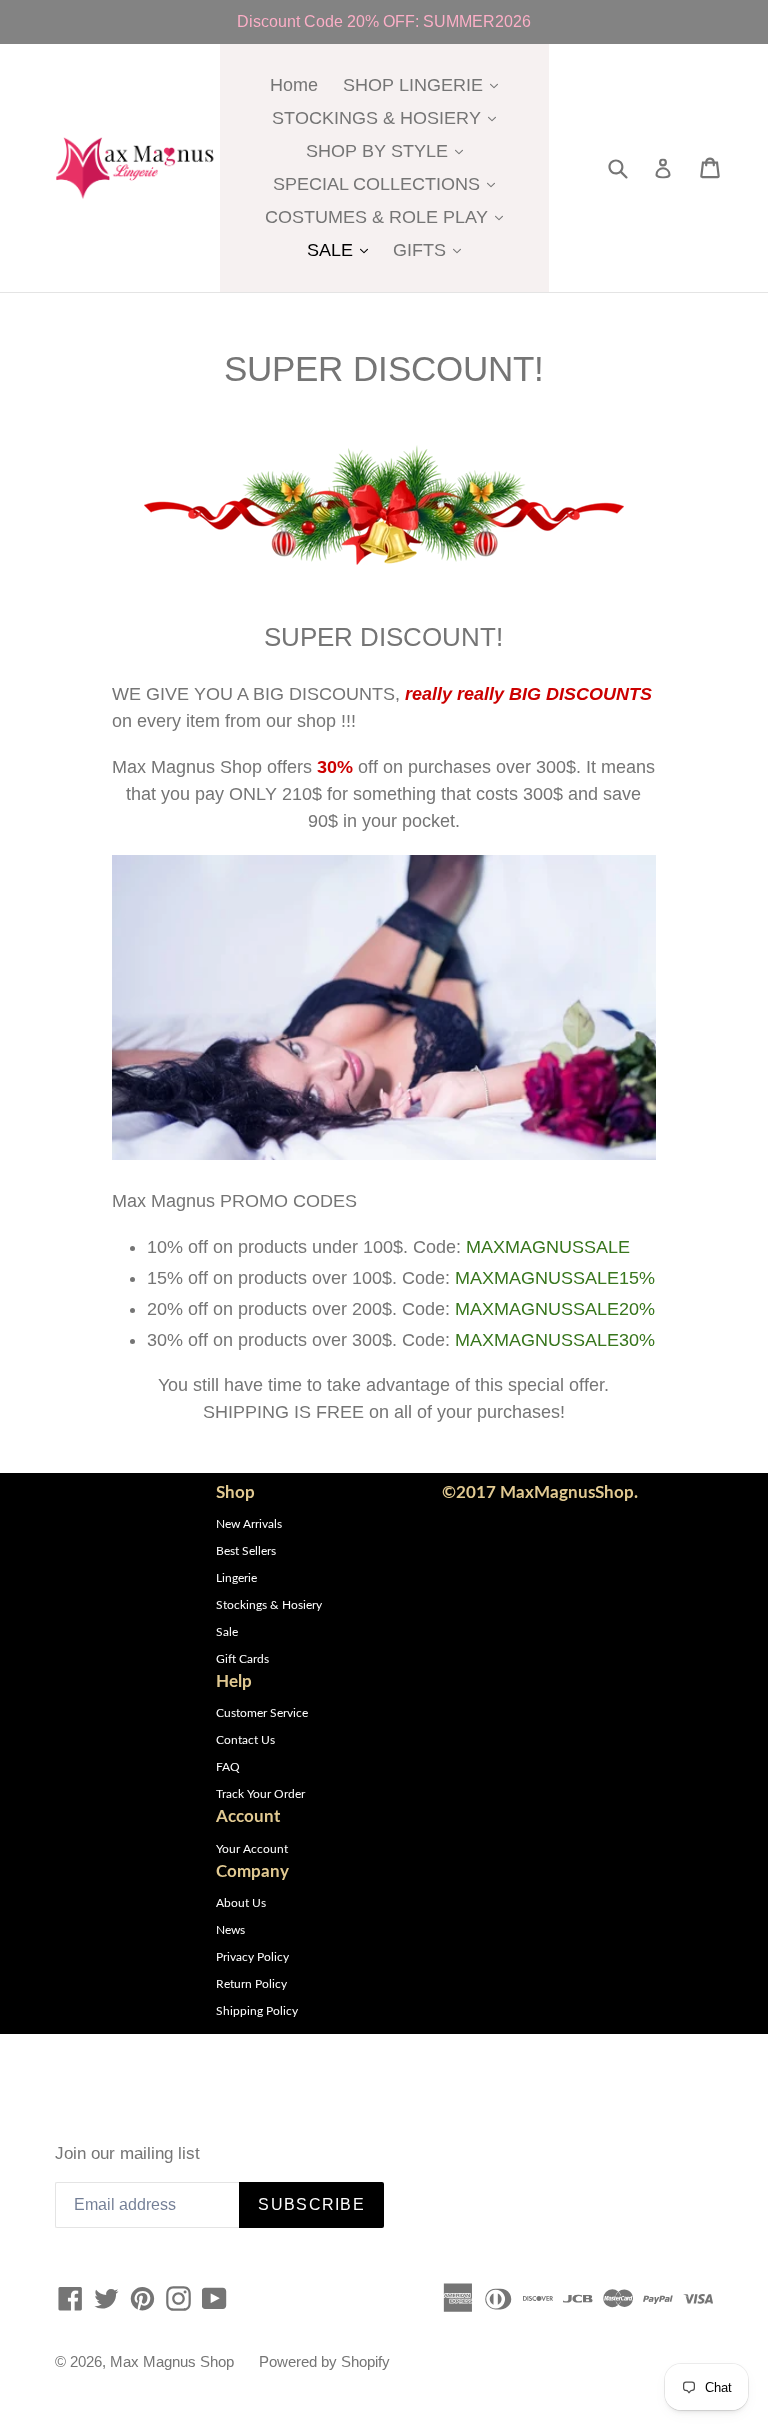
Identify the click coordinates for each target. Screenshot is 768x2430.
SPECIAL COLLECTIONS (389, 183)
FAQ (228, 1767)
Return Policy (251, 1984)
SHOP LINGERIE (425, 84)
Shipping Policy (257, 2011)
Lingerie (236, 1578)
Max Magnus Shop (172, 2361)
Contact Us (245, 1740)
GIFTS (432, 249)
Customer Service (262, 1713)
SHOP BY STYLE (389, 150)
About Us (241, 1903)
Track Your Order (260, 1794)
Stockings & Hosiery (269, 1605)
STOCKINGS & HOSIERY (389, 117)
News (230, 1930)
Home (294, 85)
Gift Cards (242, 1659)
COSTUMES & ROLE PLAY (389, 216)
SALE (342, 249)
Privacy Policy (252, 1957)
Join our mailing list (127, 2153)
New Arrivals (249, 1524)
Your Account (252, 1849)
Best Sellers (246, 1551)
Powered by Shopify (324, 2361)
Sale (227, 1632)
